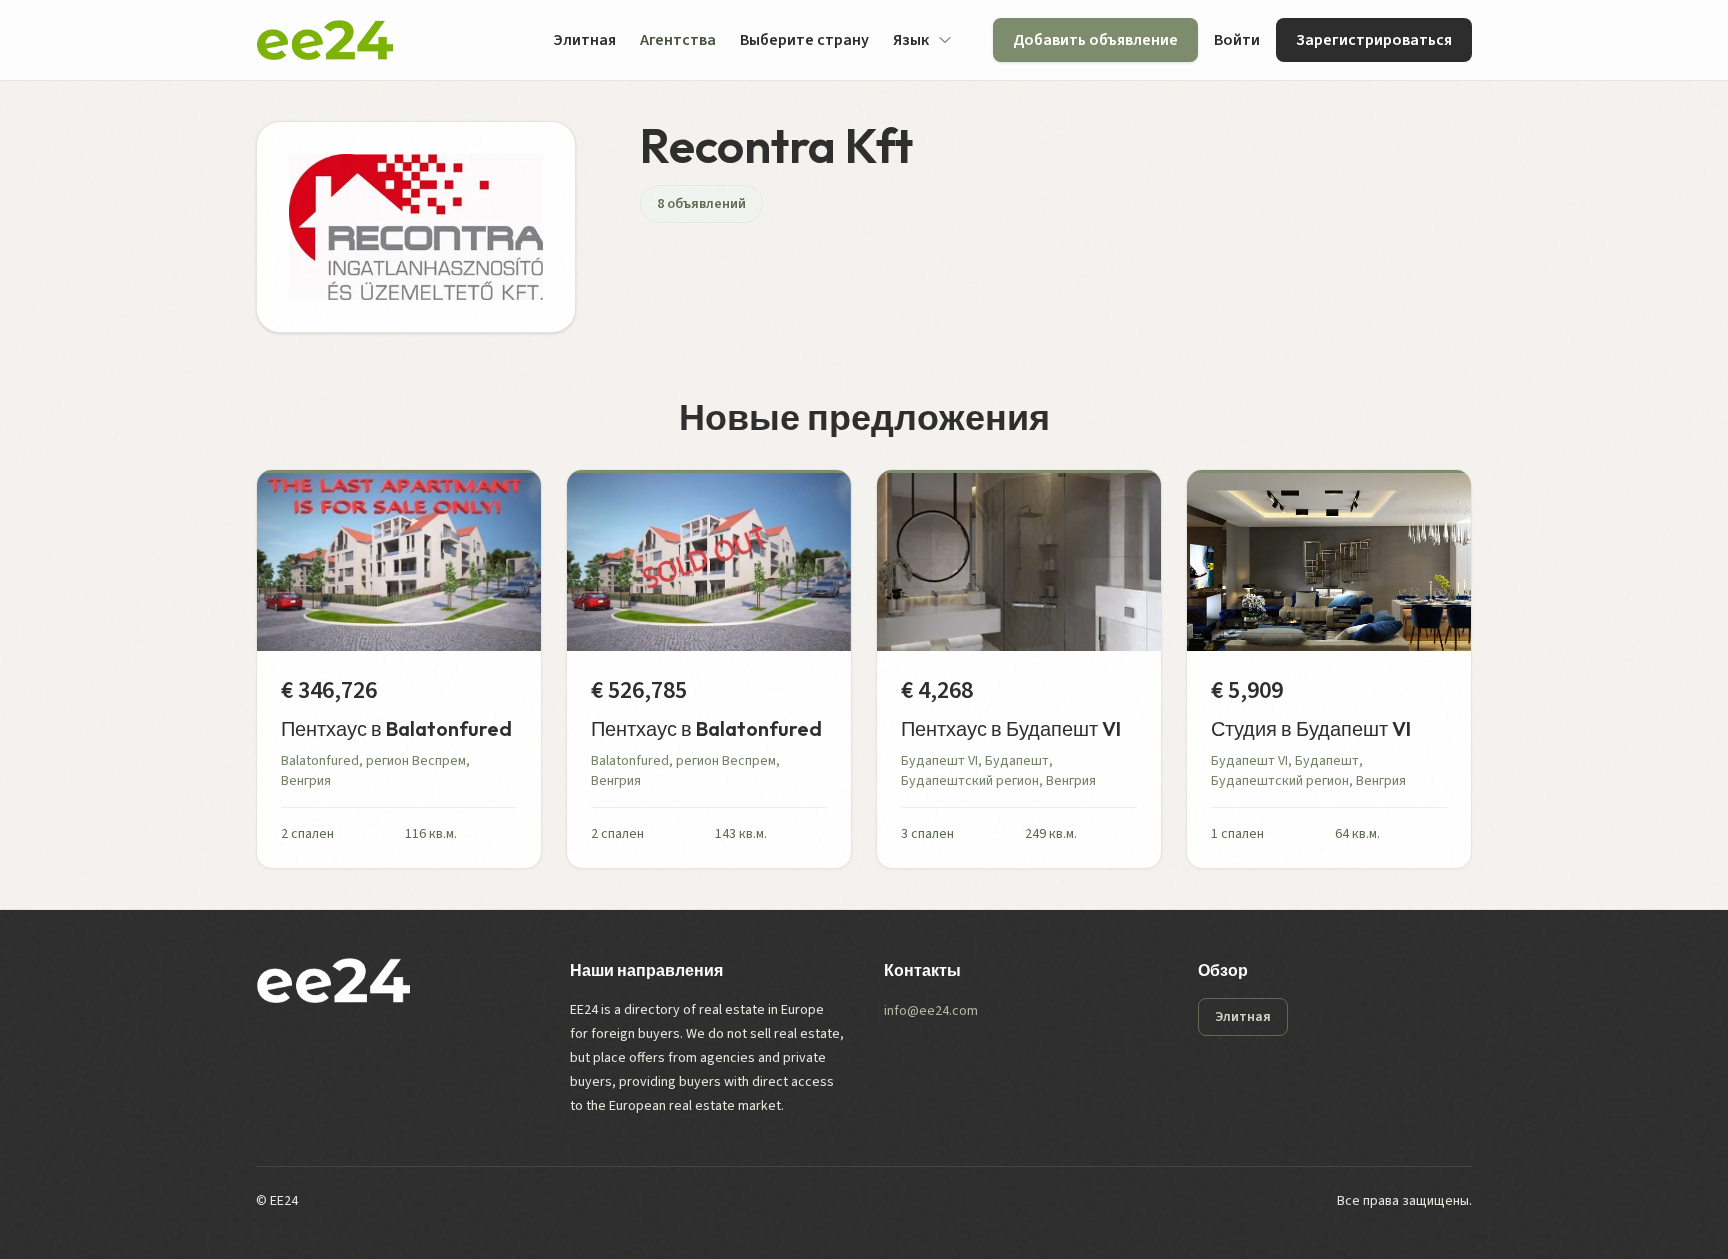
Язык (911, 40)
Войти (1237, 40)
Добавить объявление (1095, 40)
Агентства (678, 40)
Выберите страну (804, 40)
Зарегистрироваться (1374, 40)
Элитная (584, 40)
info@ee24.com (931, 1011)
